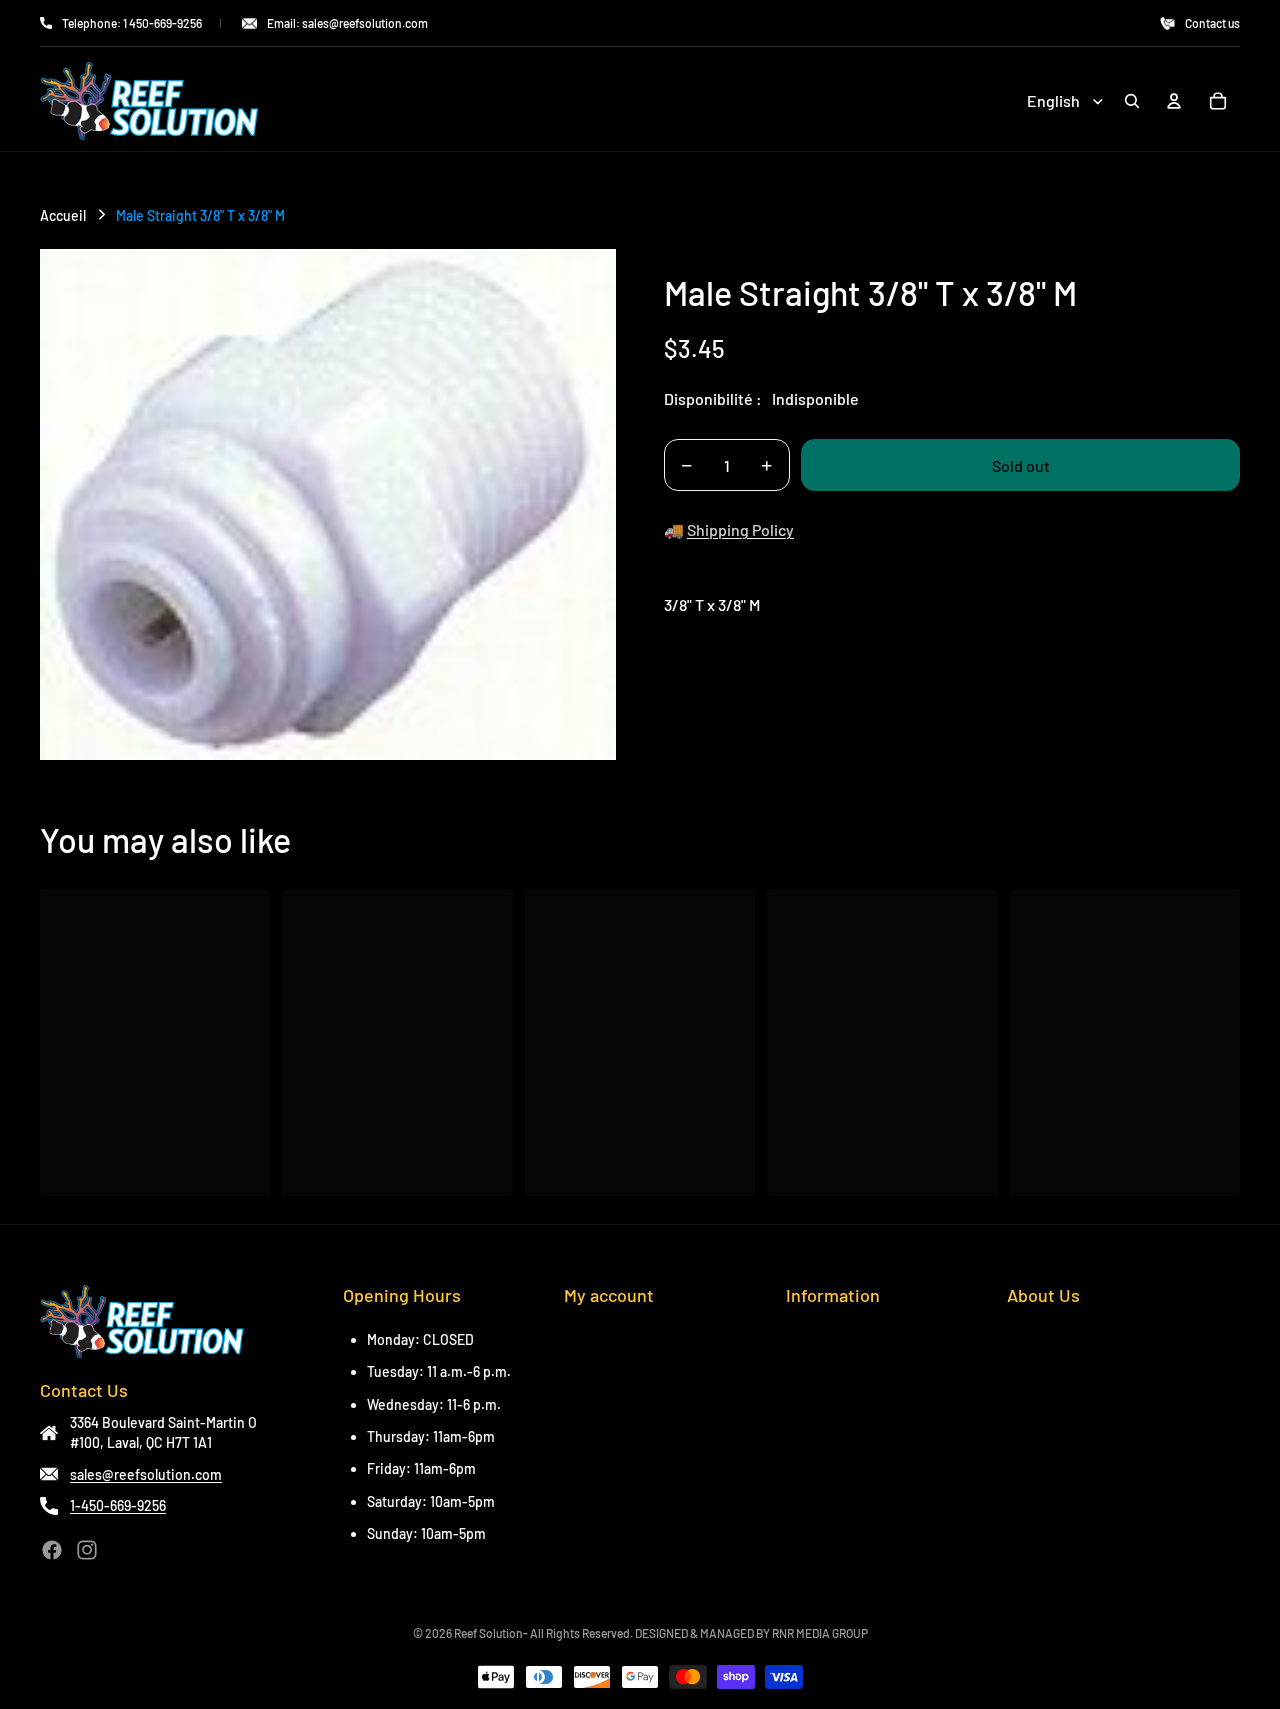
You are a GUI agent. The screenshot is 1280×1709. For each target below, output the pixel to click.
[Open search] (1132, 101)
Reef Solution (488, 1633)
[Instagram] (87, 1550)
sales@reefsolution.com (146, 1474)
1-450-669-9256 (118, 1505)
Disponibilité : (713, 398)
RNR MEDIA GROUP (820, 1633)
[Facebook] (52, 1550)
